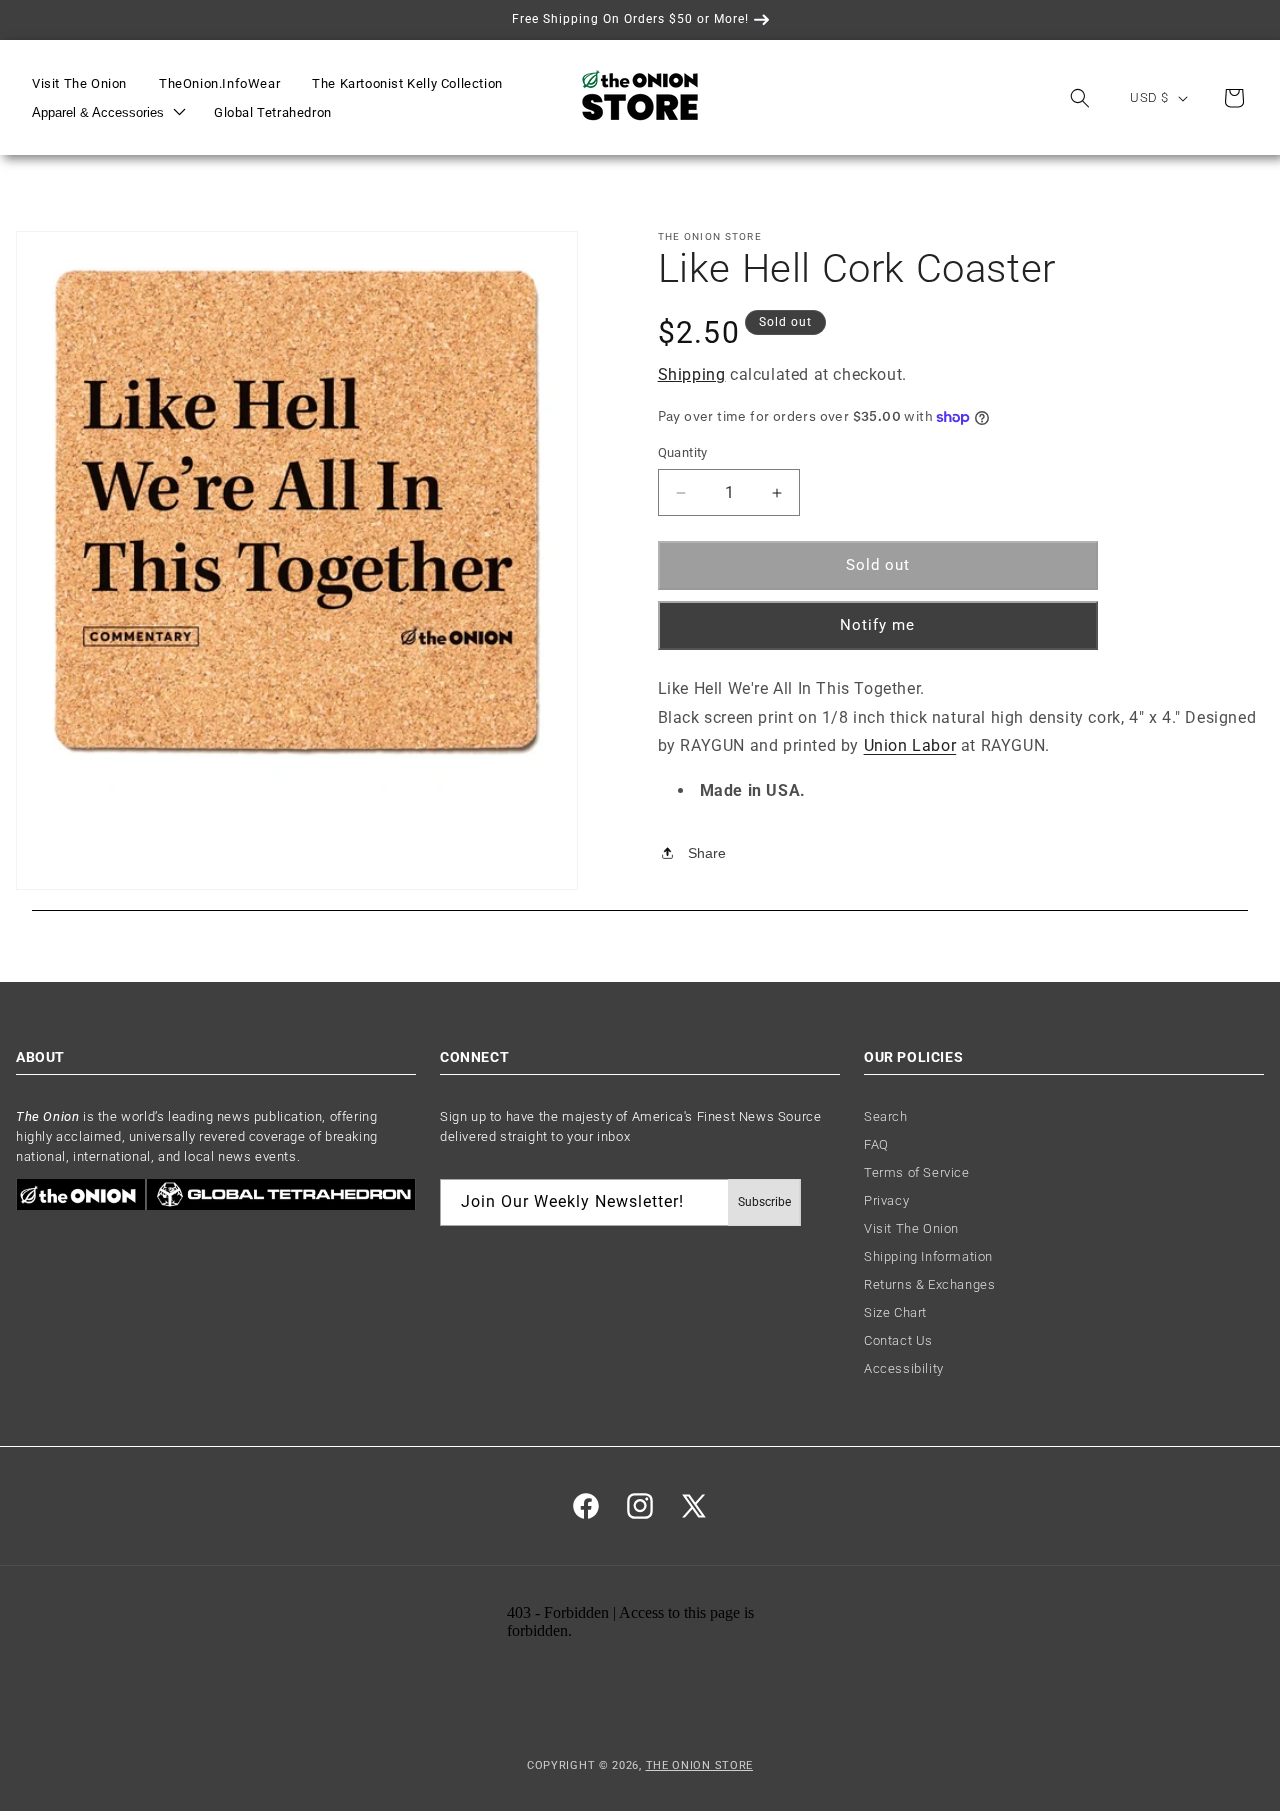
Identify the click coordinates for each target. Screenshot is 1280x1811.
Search (886, 1117)
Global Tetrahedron (273, 112)
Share (707, 853)
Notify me (877, 625)
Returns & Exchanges (929, 1285)
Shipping (692, 374)
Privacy (886, 1201)
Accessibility (904, 1369)
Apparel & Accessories (98, 112)
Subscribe (764, 1203)
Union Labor (910, 745)
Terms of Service (917, 1173)
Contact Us (898, 1341)
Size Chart (895, 1313)
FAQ (876, 1145)
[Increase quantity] (777, 493)
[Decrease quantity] (681, 493)
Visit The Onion (79, 83)
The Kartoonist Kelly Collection (407, 83)
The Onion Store (700, 1764)
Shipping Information (928, 1257)
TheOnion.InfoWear (219, 83)
